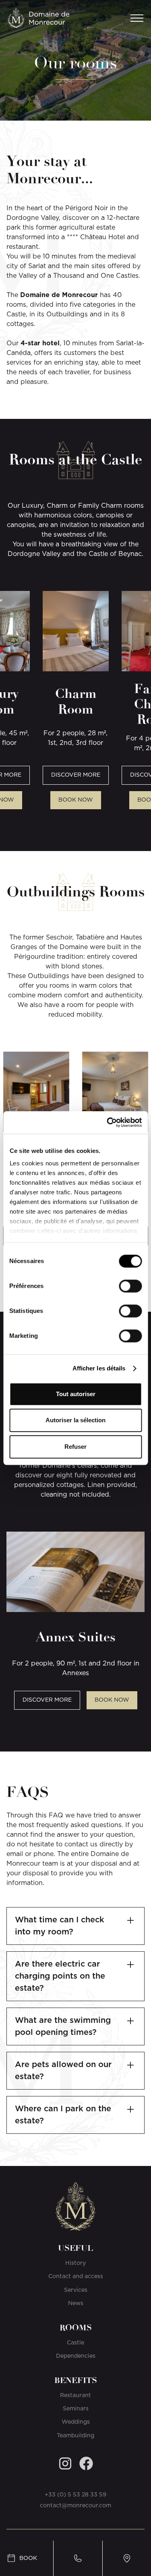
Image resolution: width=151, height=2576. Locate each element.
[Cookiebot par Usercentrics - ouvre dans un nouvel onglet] (108, 1122)
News (76, 2303)
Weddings (76, 2422)
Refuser (75, 1447)
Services (76, 2290)
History (75, 2263)
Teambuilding (75, 2436)
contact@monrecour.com (75, 2506)
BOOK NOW (76, 800)
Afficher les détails (99, 1368)
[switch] (130, 1286)
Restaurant (75, 2396)
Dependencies (76, 2356)
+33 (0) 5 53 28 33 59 (75, 2495)
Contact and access (76, 2277)
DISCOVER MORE (76, 775)
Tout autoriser (76, 1394)
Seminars (76, 2409)
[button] (135, 18)
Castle (75, 2343)
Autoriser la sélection (75, 1420)
